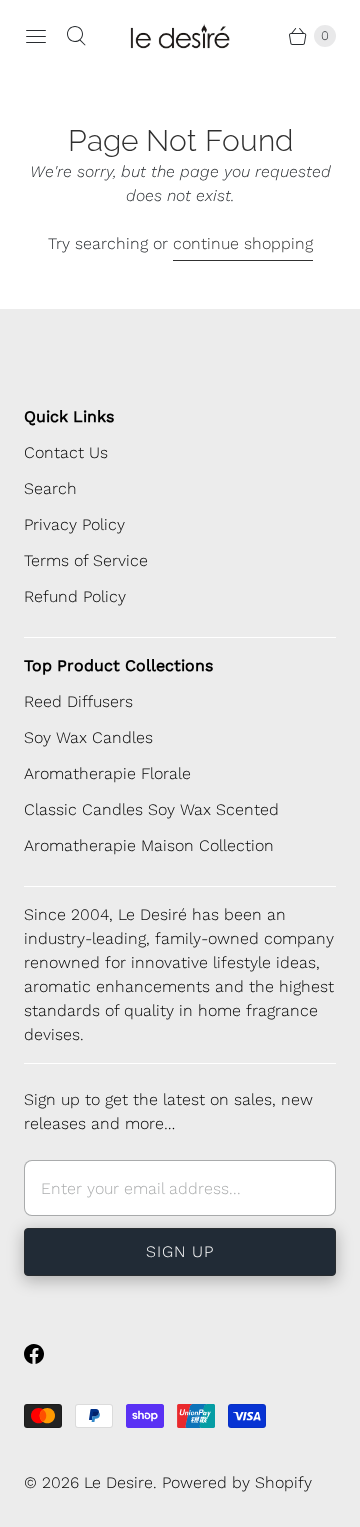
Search (50, 488)
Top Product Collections (118, 665)
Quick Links (69, 416)
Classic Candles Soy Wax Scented (151, 809)
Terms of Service (86, 560)
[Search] (76, 36)
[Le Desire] (180, 36)
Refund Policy (75, 596)
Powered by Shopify (237, 1482)
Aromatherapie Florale (107, 773)
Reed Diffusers (78, 701)
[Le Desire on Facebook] (46, 1354)
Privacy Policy (74, 524)
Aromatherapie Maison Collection (149, 845)
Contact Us (66, 452)
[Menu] (36, 36)
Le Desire (118, 1482)
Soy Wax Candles (88, 737)
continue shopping (243, 243)
